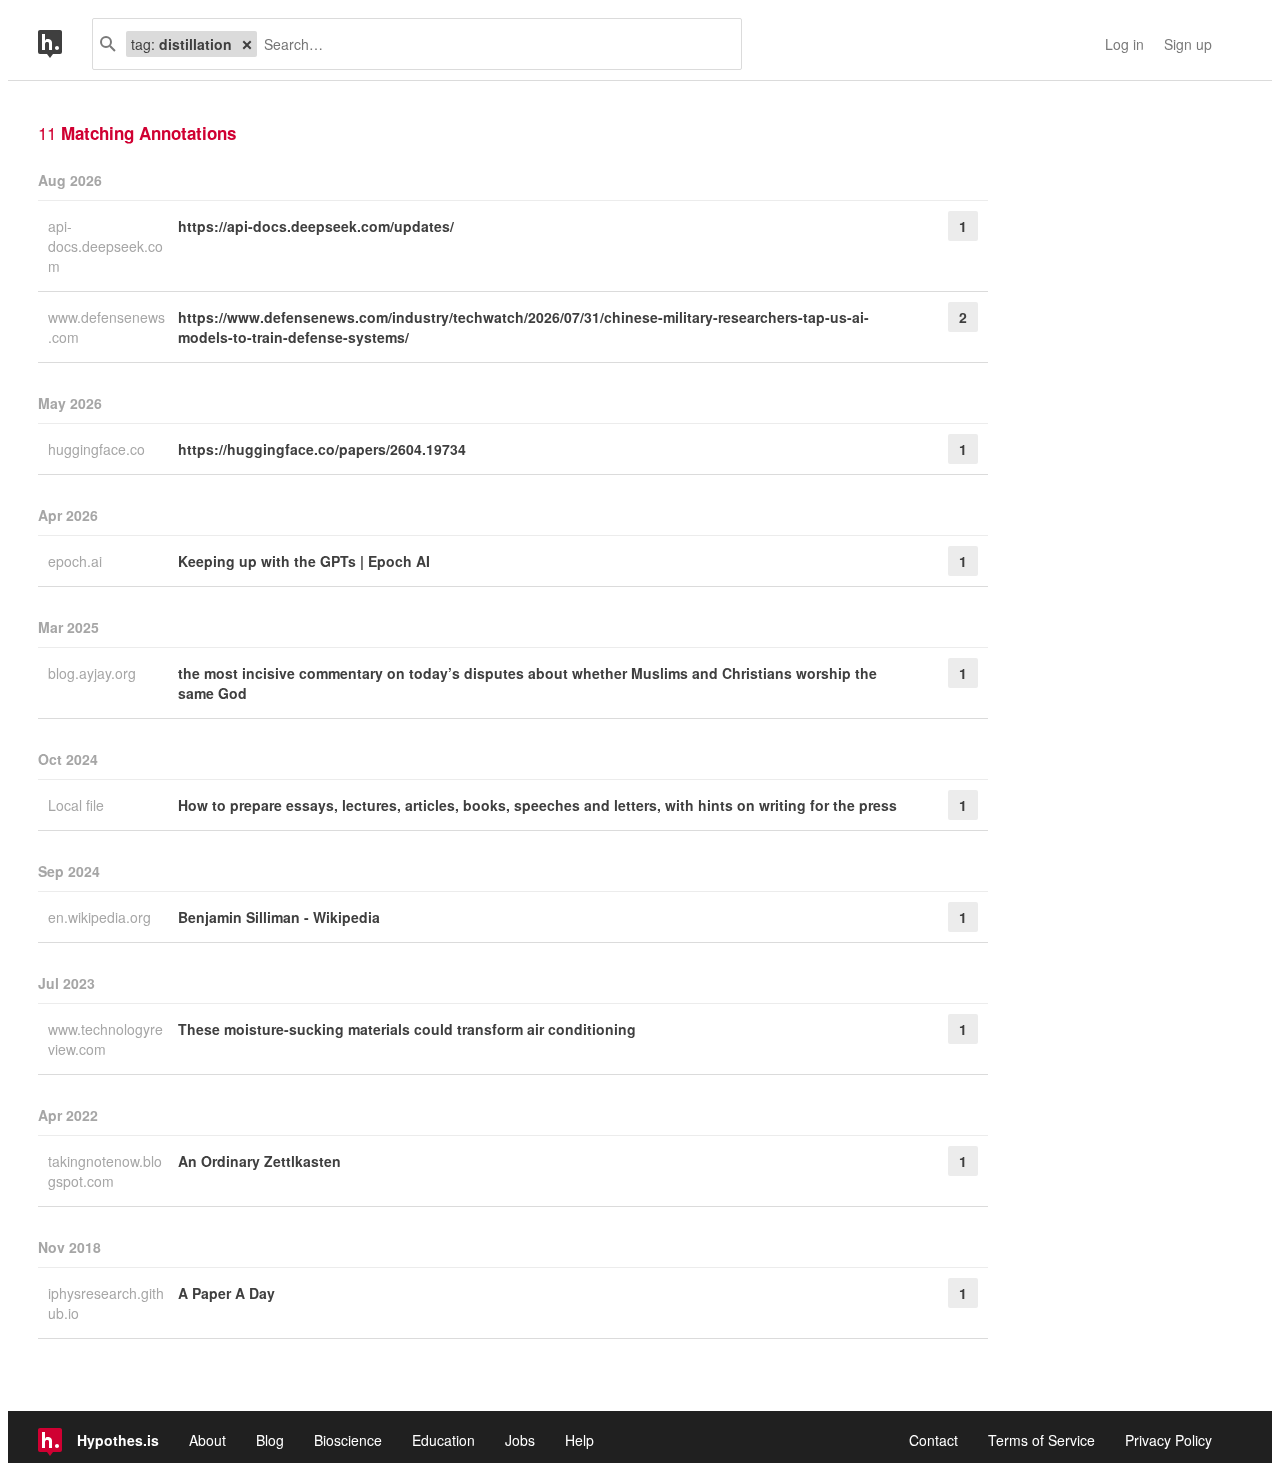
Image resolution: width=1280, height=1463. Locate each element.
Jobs (520, 1440)
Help (579, 1440)
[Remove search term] (247, 44)
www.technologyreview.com (105, 1039)
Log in (1124, 44)
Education (443, 1440)
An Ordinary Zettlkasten (259, 1161)
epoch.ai (77, 561)
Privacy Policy (1168, 1440)
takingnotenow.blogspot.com (105, 1171)
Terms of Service (1041, 1440)
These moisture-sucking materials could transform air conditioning (407, 1029)
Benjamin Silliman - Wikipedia (279, 917)
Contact (933, 1440)
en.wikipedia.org (101, 917)
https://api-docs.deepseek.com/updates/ (316, 226)
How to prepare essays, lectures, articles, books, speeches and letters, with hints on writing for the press (537, 805)
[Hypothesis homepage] (65, 44)
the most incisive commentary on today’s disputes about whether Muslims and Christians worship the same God (527, 683)
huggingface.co (98, 449)
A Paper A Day (226, 1293)
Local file (78, 805)
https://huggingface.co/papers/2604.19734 (322, 449)
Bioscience (348, 1440)
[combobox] (491, 44)
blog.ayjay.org (94, 673)
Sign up (1188, 44)
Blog (270, 1440)
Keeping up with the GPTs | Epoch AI (304, 561)
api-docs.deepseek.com (105, 246)
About (207, 1440)
